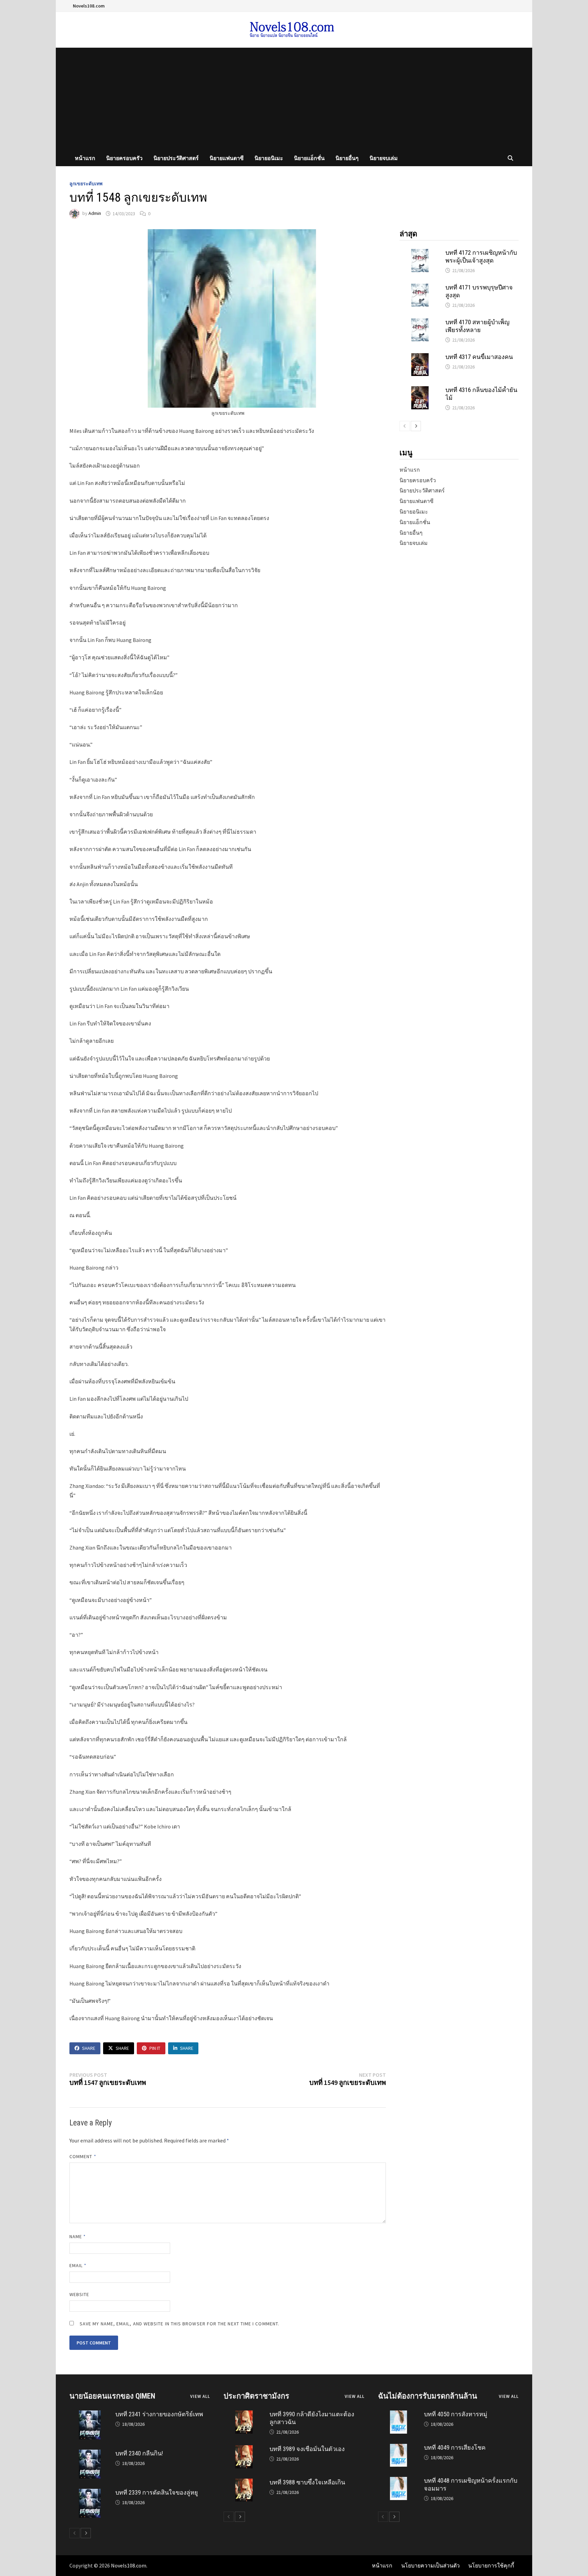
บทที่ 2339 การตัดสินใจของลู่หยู (157, 2492)
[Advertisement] (294, 99)
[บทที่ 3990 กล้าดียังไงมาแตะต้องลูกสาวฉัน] (244, 2414)
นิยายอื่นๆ (347, 158)
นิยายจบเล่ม (384, 158)
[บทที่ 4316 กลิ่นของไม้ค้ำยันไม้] (420, 390)
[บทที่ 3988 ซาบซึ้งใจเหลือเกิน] (244, 2482)
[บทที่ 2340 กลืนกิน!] (90, 2453)
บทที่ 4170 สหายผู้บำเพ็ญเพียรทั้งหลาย (477, 326)
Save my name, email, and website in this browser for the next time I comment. (179, 2324)
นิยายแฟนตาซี (227, 158)
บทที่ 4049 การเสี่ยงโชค (455, 2447)
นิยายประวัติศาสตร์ (176, 158)
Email (78, 2265)
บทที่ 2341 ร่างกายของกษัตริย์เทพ (159, 2414)
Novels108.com (89, 6)
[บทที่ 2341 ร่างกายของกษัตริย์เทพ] (90, 2414)
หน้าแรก (85, 158)
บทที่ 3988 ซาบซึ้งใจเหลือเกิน (307, 2482)
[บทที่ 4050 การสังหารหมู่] (398, 2414)
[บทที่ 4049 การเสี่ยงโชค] (398, 2447)
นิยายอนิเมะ (269, 158)
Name (78, 2236)
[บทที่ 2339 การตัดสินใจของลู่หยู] (90, 2492)
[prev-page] (405, 426)
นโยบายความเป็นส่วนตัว (430, 2565)
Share (89, 2048)
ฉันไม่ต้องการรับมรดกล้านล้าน (428, 2396)
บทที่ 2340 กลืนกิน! (139, 2453)
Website (79, 2294)
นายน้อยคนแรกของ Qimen (112, 2396)
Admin (95, 214)
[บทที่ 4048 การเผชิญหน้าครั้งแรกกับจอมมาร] (398, 2480)
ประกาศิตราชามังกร (256, 2396)
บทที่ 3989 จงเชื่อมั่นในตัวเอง (307, 2449)
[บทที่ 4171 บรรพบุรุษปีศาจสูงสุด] (420, 287)
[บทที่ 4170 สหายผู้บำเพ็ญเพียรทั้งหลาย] (420, 322)
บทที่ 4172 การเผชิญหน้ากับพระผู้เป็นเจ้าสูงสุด (481, 256)
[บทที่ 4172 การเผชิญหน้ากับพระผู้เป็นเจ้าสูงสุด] (420, 252)
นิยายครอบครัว (124, 158)
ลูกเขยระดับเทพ (86, 184)
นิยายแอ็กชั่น (309, 158)
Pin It (155, 2048)
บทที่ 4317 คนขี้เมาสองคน (479, 357)
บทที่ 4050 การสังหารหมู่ (456, 2414)
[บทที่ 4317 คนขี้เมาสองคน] (420, 357)
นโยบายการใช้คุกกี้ (491, 2565)
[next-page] (416, 426)
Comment (83, 2156)
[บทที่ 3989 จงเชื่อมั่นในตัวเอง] (244, 2449)
